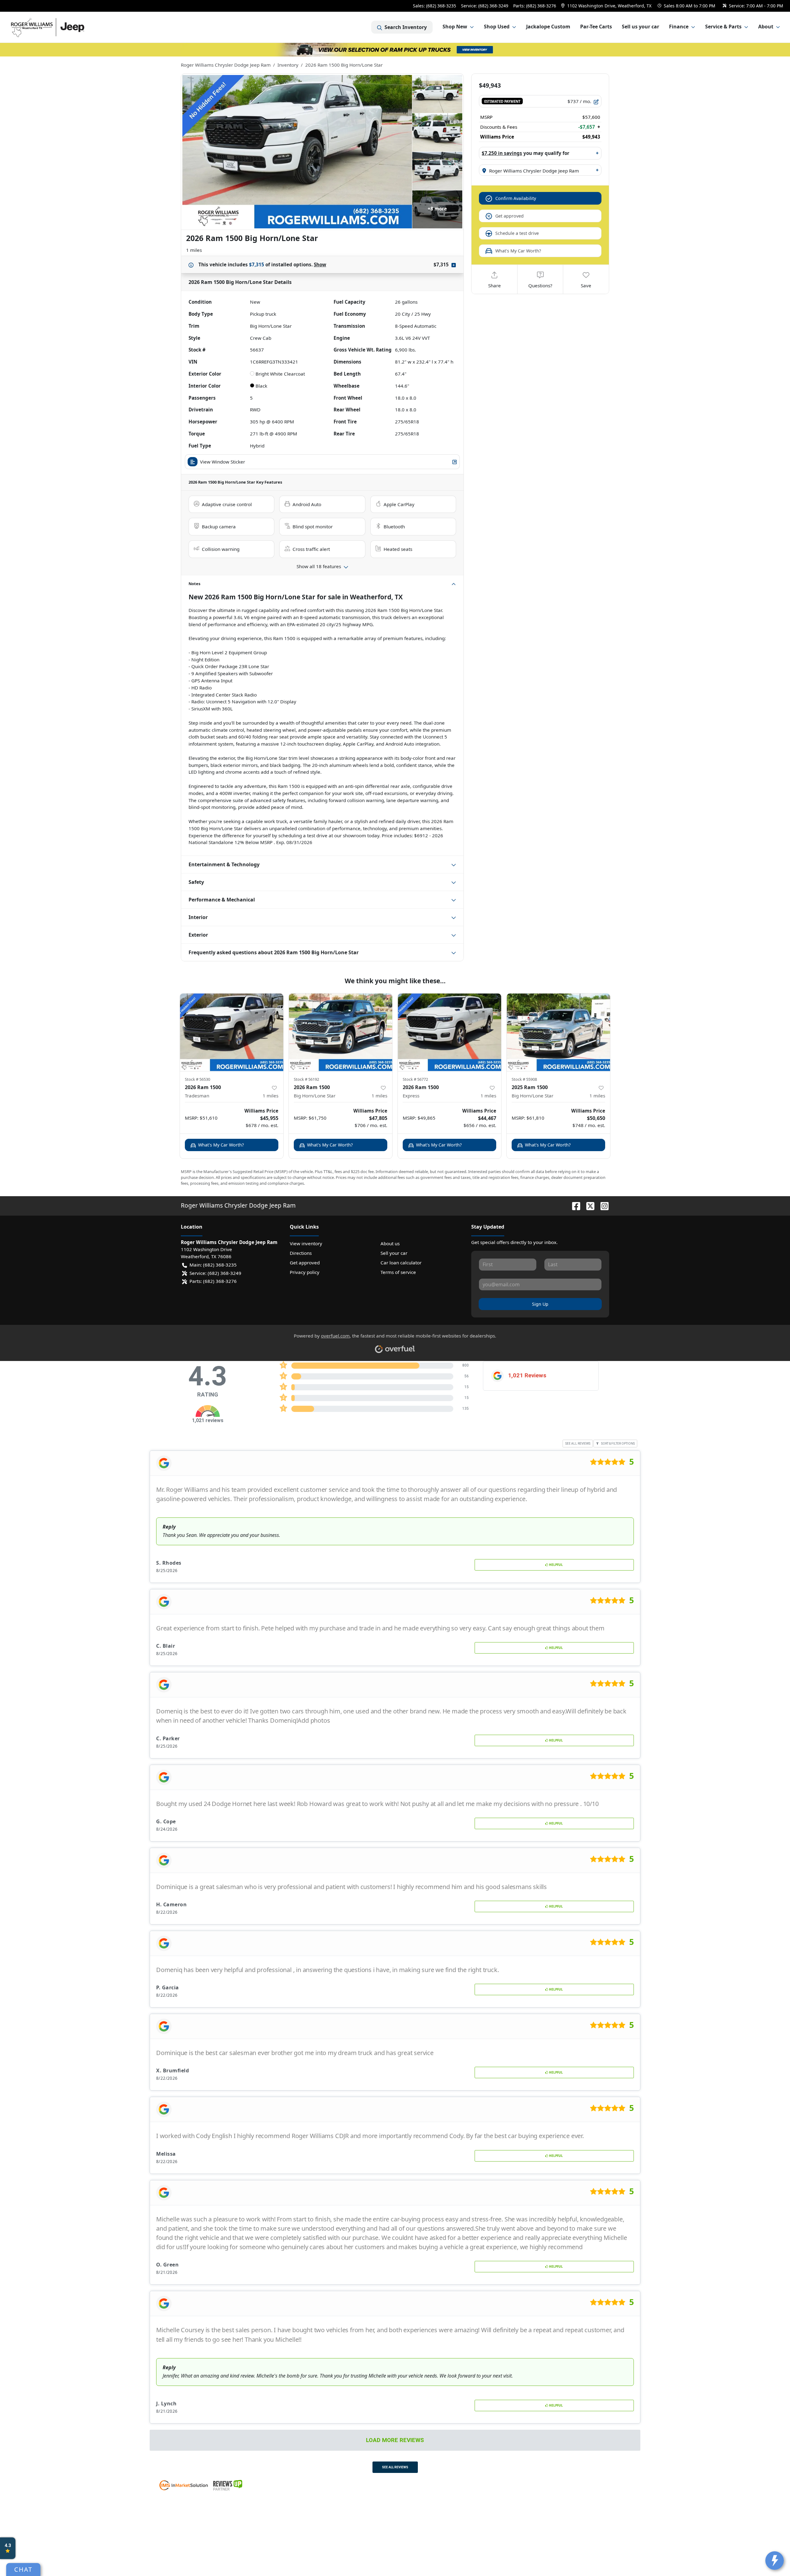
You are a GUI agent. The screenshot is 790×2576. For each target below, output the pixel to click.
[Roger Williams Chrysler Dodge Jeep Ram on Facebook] (574, 1205)
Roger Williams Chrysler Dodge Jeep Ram (226, 65)
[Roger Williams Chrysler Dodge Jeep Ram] (62, 27)
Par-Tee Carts (596, 27)
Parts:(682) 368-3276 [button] (213, 1281)
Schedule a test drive (517, 233)
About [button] (766, 27)
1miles (270, 1096)
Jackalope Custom (548, 27)
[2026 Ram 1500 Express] (449, 1032)
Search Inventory (406, 27)
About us (390, 1243)
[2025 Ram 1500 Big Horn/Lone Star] (558, 1032)
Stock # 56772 (415, 1079)
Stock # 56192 (306, 1079)
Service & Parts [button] (723, 27)
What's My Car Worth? (518, 251)
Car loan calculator (401, 1263)
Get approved (509, 216)
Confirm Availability (516, 198)
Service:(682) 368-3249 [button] (215, 1273)
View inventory (306, 1243)
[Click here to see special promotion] (395, 49)
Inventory (288, 65)
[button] (607, 6)
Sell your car (394, 1253)
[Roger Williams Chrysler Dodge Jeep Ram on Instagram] (602, 1205)
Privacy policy (305, 1272)
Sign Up (540, 1304)
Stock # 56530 (197, 1079)
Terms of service (398, 1272)
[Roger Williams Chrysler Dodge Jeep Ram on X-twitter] (588, 1205)
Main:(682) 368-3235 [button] (213, 1265)
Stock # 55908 (524, 1079)
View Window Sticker (222, 462)
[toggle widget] (775, 2561)
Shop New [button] (455, 27)
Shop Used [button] (497, 27)
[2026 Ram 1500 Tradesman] (232, 1032)
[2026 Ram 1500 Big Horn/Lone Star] (341, 1032)
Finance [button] (679, 27)
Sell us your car (640, 27)
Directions (301, 1253)
